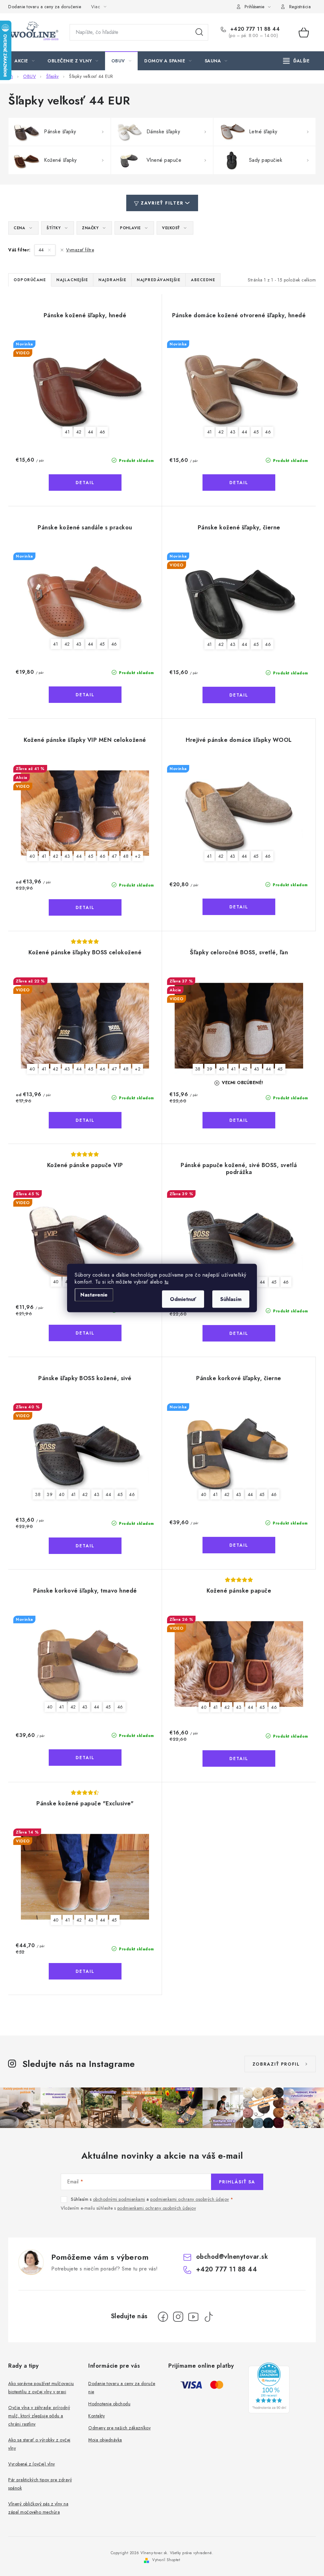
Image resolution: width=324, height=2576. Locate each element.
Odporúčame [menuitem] (30, 280)
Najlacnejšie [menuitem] (72, 280)
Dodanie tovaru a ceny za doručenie (45, 7)
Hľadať (199, 32)
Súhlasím (231, 1299)
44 (42, 250)
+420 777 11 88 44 (254, 29)
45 (256, 432)
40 (32, 856)
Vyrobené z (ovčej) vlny (32, 2464)
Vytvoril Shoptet (166, 2560)
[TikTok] (209, 2317)
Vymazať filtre (80, 250)
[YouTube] (193, 2317)
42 (79, 432)
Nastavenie (94, 1295)
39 (210, 1069)
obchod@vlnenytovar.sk (232, 2257)
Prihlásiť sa (237, 2182)
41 (67, 432)
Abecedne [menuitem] (203, 280)
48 (126, 856)
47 (114, 856)
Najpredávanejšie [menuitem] (159, 280)
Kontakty (97, 2416)
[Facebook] (163, 2317)
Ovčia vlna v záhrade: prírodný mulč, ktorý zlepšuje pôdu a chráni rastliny (39, 2416)
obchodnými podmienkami (119, 2199)
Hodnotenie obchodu (109, 2404)
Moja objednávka (105, 2440)
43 (233, 432)
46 (103, 432)
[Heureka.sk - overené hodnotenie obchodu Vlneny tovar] (269, 2388)
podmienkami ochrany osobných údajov (190, 2199)
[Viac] (296, 61)
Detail (85, 483)
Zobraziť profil (276, 2064)
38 (198, 1069)
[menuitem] (25, 61)
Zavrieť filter (162, 203)
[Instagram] (178, 2317)
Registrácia (300, 7)
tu (167, 1282)
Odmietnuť (183, 1299)
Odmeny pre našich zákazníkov (119, 2428)
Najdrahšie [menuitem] (112, 280)
